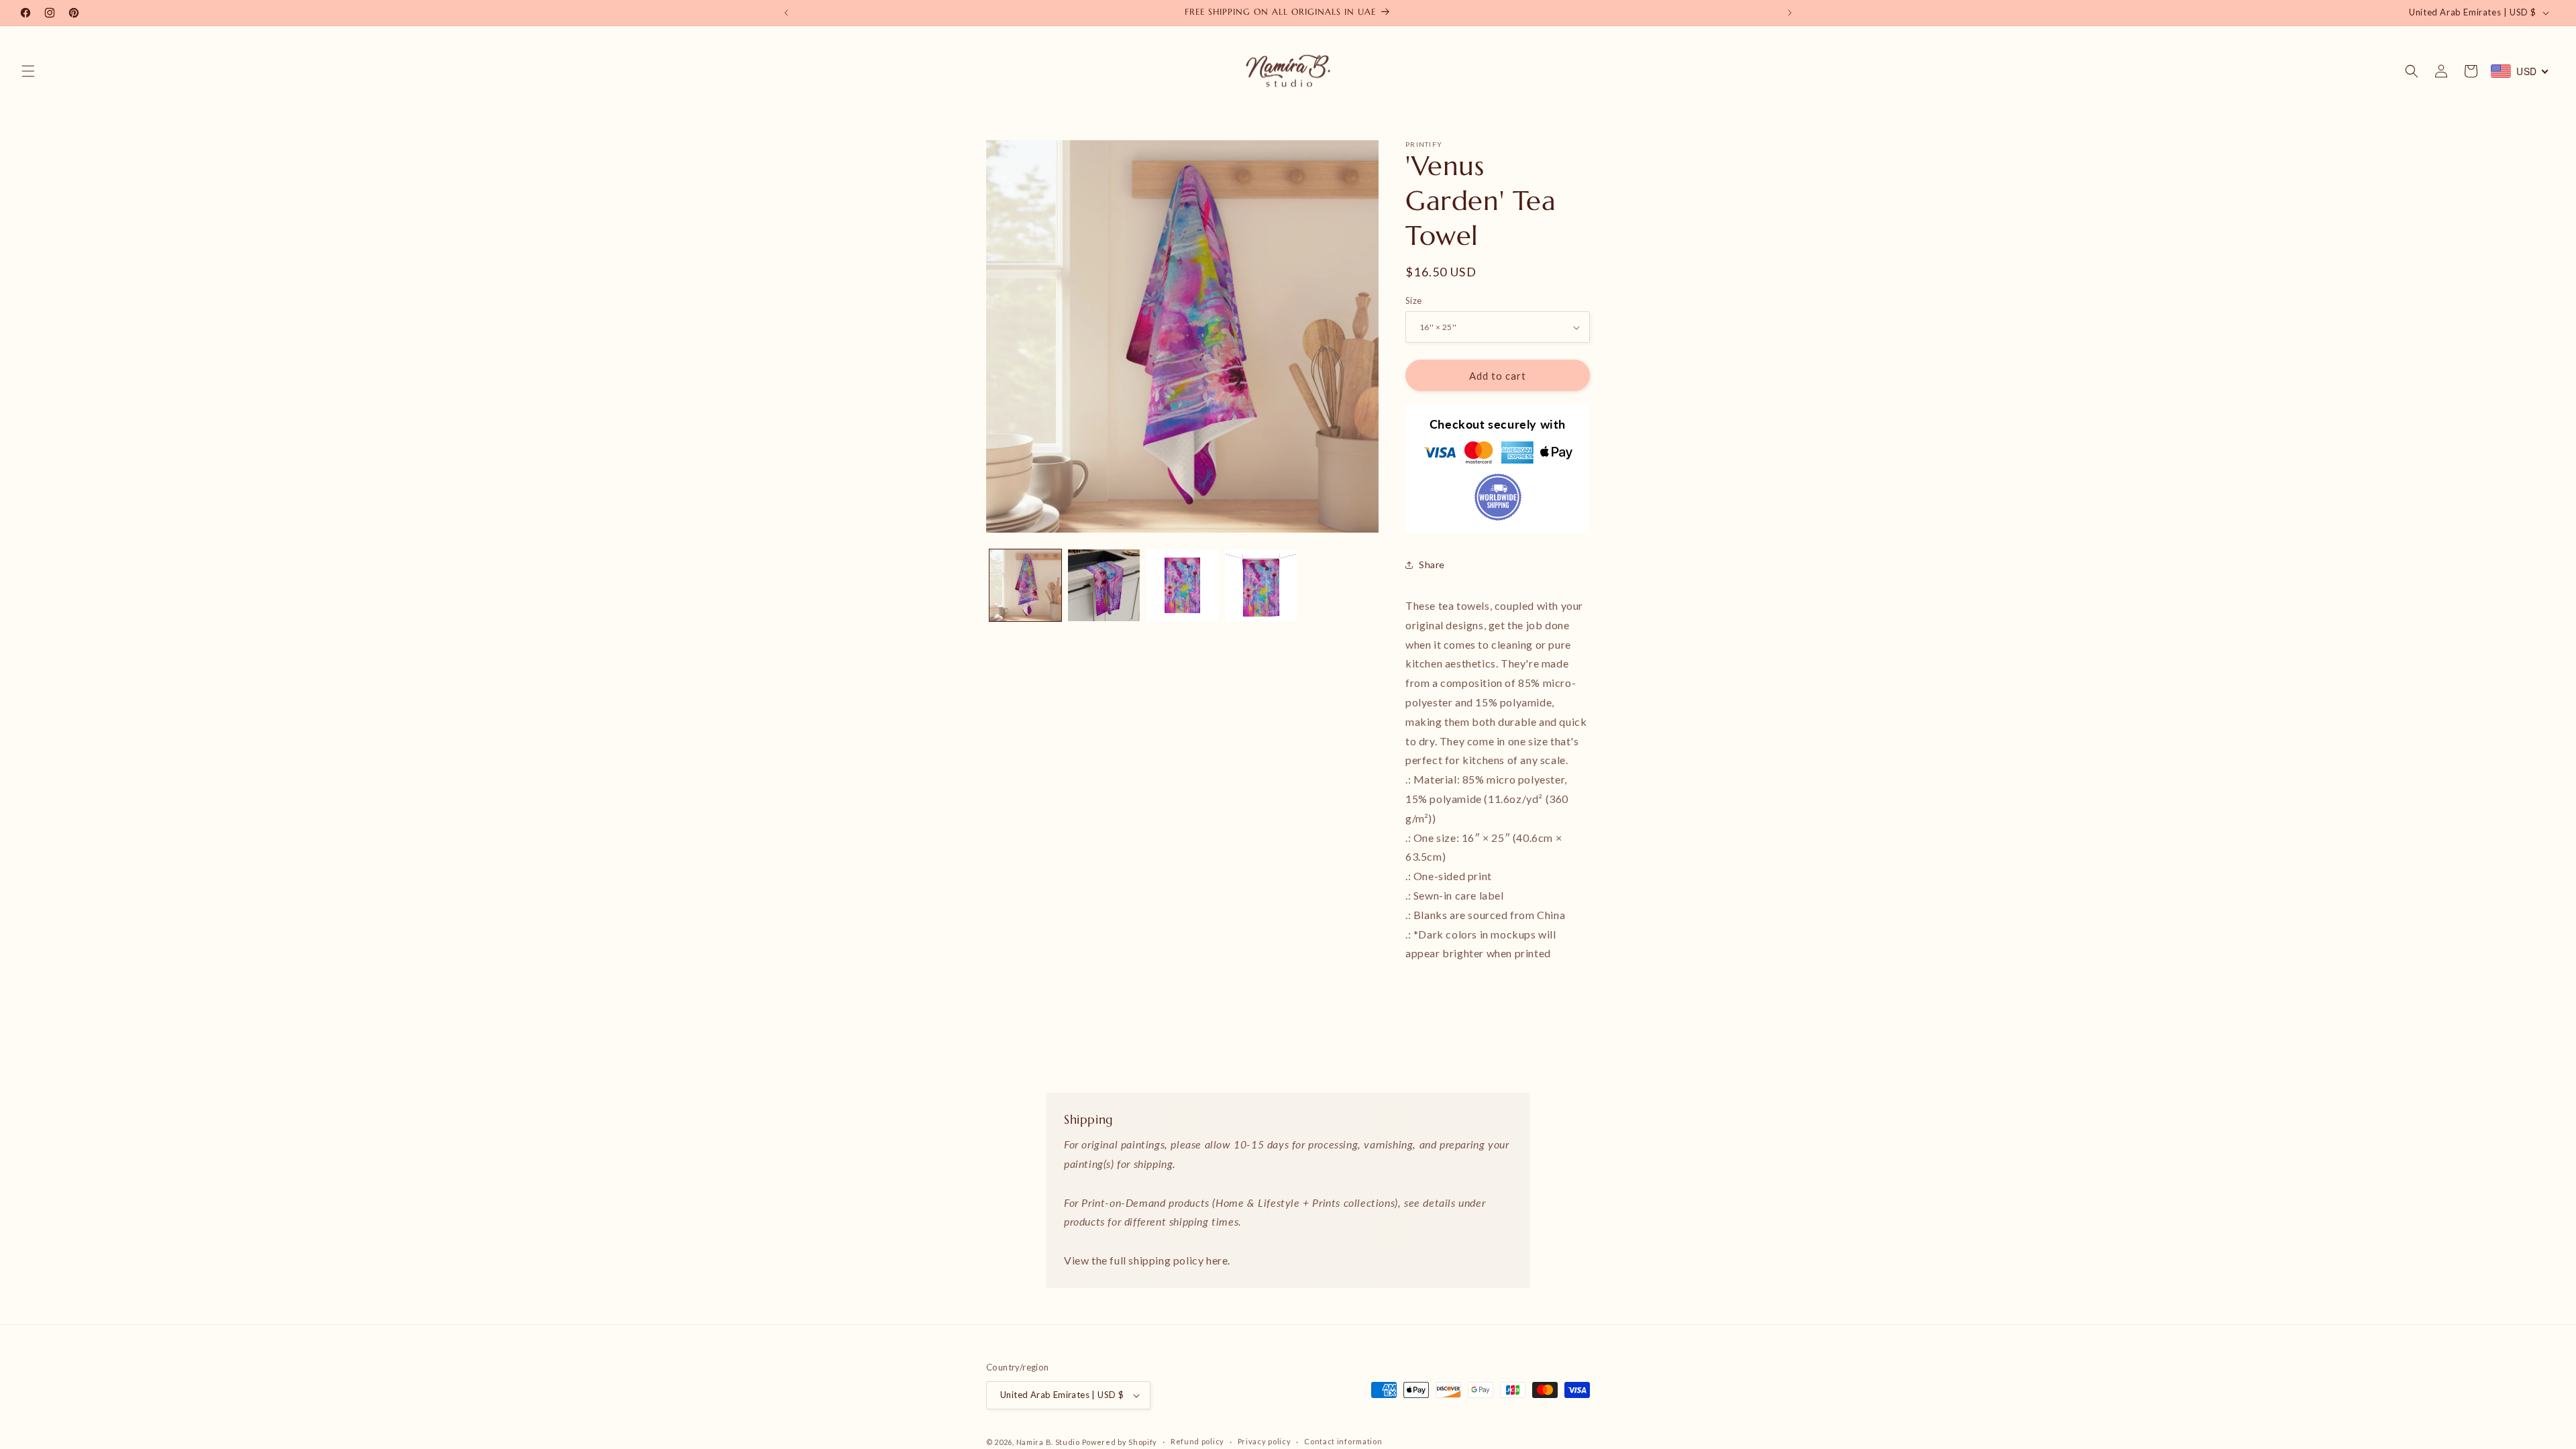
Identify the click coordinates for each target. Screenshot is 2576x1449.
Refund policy (1197, 1441)
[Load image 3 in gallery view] (1182, 585)
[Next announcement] (1790, 13)
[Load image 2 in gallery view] (1104, 585)
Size (1414, 301)
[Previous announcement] (786, 13)
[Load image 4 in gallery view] (1261, 585)
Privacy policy (1265, 1441)
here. (1218, 1260)
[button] (28, 71)
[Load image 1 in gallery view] (1025, 585)
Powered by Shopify (1120, 1442)
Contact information (1343, 1441)
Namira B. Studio (1048, 1442)
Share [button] (1432, 565)
